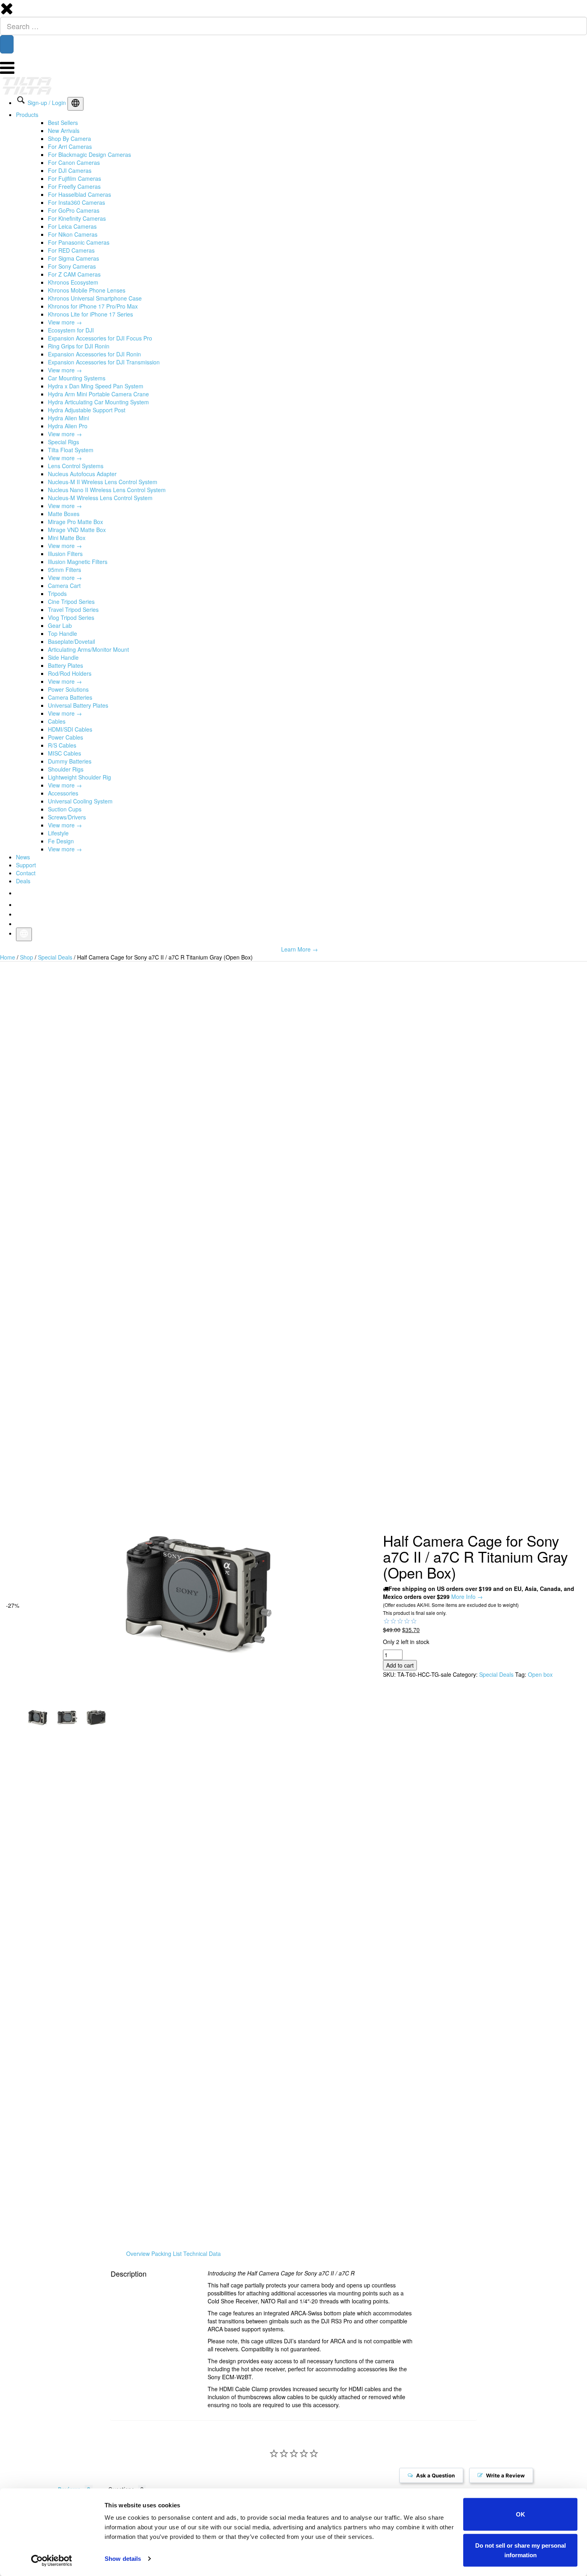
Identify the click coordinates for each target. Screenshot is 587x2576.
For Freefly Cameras (74, 186)
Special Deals (55, 957)
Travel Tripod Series (73, 609)
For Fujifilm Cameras (74, 178)
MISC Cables (64, 753)
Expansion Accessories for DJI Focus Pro (100, 338)
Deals (23, 881)
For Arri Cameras (70, 146)
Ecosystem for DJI (71, 330)
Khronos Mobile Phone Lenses (87, 290)
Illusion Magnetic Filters (78, 562)
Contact (26, 873)
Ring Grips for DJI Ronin (79, 346)
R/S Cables (62, 745)
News (23, 857)
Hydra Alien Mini (68, 418)
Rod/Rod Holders (70, 673)
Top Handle (62, 633)
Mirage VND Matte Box (77, 530)
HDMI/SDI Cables (70, 729)
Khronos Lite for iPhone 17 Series (90, 314)
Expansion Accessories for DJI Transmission (104, 362)
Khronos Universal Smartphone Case (95, 298)
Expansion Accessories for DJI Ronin (94, 354)
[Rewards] (38, 2552)
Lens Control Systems (76, 466)
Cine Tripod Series (71, 601)
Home (8, 957)
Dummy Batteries (70, 761)
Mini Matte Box (67, 538)
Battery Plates (65, 665)
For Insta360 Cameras (76, 202)
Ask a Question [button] (437, 2477)
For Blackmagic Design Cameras (89, 154)
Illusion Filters (65, 554)
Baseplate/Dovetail (71, 641)
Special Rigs (63, 442)
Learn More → (299, 949)
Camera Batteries (70, 697)
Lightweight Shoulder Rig (79, 777)
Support (26, 865)
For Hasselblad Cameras (79, 194)
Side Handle (63, 657)
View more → (65, 322)
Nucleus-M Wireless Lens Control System (100, 498)
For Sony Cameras (72, 266)
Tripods (57, 594)
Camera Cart (64, 586)
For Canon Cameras (74, 162)
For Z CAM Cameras (74, 274)
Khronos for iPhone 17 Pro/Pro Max (93, 306)
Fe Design (61, 841)
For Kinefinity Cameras (77, 218)
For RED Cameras (71, 250)
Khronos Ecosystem (73, 282)
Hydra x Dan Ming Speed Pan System (96, 386)
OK (521, 2514)
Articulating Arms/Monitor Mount (88, 649)
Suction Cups (65, 809)
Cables (57, 721)
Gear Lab (60, 625)
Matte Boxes (64, 514)
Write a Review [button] (506, 2477)
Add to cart (400, 1665)
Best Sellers (63, 123)
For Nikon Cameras (73, 234)
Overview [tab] (138, 2254)
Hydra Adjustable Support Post (87, 410)
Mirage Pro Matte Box (75, 522)
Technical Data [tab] (202, 2254)
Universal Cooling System (80, 801)
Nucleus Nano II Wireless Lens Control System (107, 490)
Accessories (63, 793)
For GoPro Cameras (74, 210)
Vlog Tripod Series (71, 617)
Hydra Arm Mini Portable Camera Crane (98, 394)
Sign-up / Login (47, 103)
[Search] (7, 44)
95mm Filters (64, 570)
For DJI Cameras (70, 170)
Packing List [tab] (167, 2254)
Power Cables (65, 737)
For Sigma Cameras (73, 258)
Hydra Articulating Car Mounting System (98, 402)
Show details (123, 2559)
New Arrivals (64, 131)
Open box (540, 1674)
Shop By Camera (69, 138)
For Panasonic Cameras (79, 242)
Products (27, 115)
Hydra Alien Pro (68, 426)
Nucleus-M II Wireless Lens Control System (103, 482)
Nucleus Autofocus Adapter (82, 474)
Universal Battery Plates (78, 705)
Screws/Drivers (67, 817)
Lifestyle (58, 833)
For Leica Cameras (72, 226)
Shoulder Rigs (66, 769)
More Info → (467, 1597)
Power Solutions (68, 689)
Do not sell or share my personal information (521, 2550)
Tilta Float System (71, 450)
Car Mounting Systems (77, 378)
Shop (27, 957)
